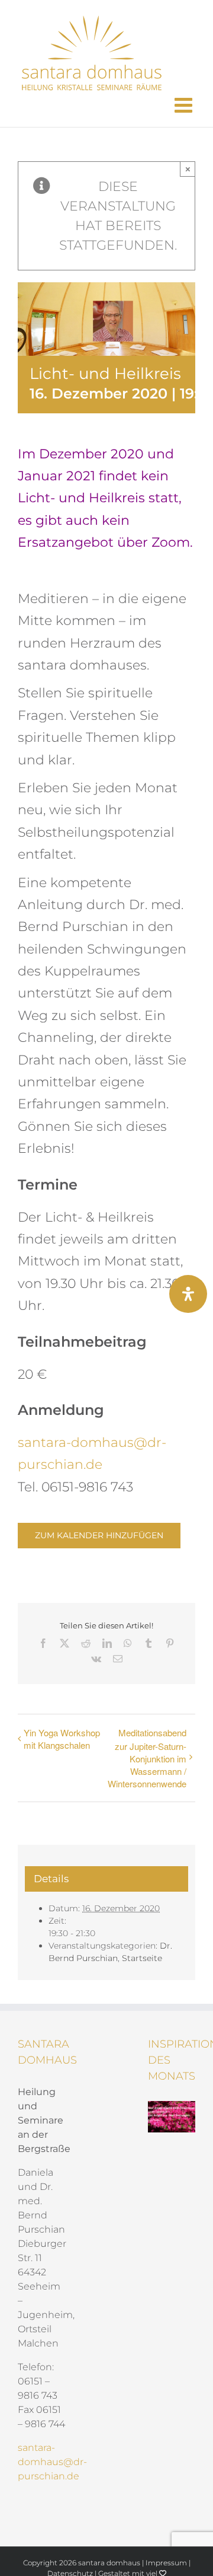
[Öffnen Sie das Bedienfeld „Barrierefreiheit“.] (188, 1294)
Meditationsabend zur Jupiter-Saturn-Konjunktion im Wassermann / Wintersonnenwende (147, 1758)
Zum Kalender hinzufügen (99, 1536)
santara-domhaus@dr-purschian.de (52, 2462)
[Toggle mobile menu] (185, 105)
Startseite (142, 1958)
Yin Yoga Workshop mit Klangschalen (62, 1739)
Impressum (166, 2563)
